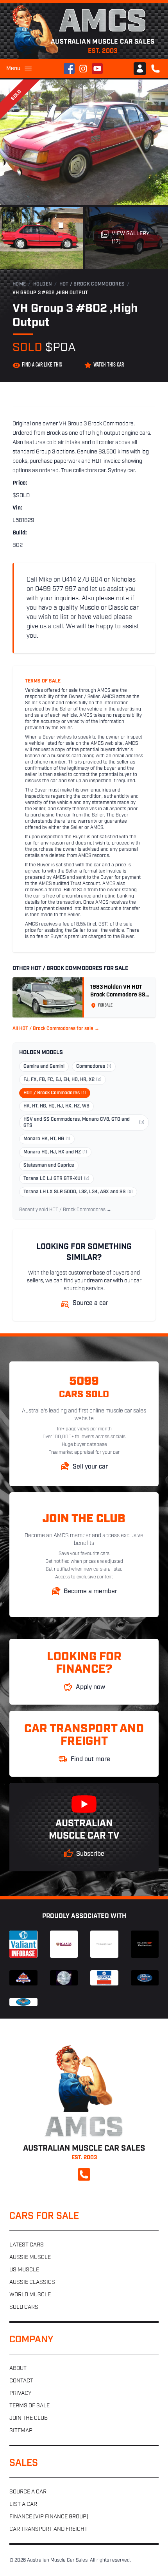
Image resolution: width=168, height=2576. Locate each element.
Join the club (29, 2418)
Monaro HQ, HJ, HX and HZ (55, 1152)
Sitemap (21, 2431)
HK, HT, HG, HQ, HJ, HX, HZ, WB (56, 1106)
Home (19, 284)
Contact (21, 2381)
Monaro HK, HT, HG (47, 1139)
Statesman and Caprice (49, 1165)
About (18, 2369)
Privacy (20, 2394)
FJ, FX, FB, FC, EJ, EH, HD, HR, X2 (63, 1080)
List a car (23, 2505)
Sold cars (24, 2307)
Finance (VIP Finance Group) (49, 2517)
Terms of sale (29, 2406)
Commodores (94, 1067)
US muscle (24, 2270)
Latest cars (27, 2245)
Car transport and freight (48, 2529)
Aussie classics (32, 2282)
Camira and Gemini (44, 1067)
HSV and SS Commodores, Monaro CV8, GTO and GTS (84, 1123)
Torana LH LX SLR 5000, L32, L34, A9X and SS (78, 1192)
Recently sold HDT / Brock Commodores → (65, 1210)
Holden (43, 284)
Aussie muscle (30, 2258)
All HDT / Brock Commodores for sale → (56, 1029)
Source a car (28, 2492)
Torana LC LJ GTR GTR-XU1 (56, 1179)
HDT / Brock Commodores (92, 284)
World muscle (30, 2295)
